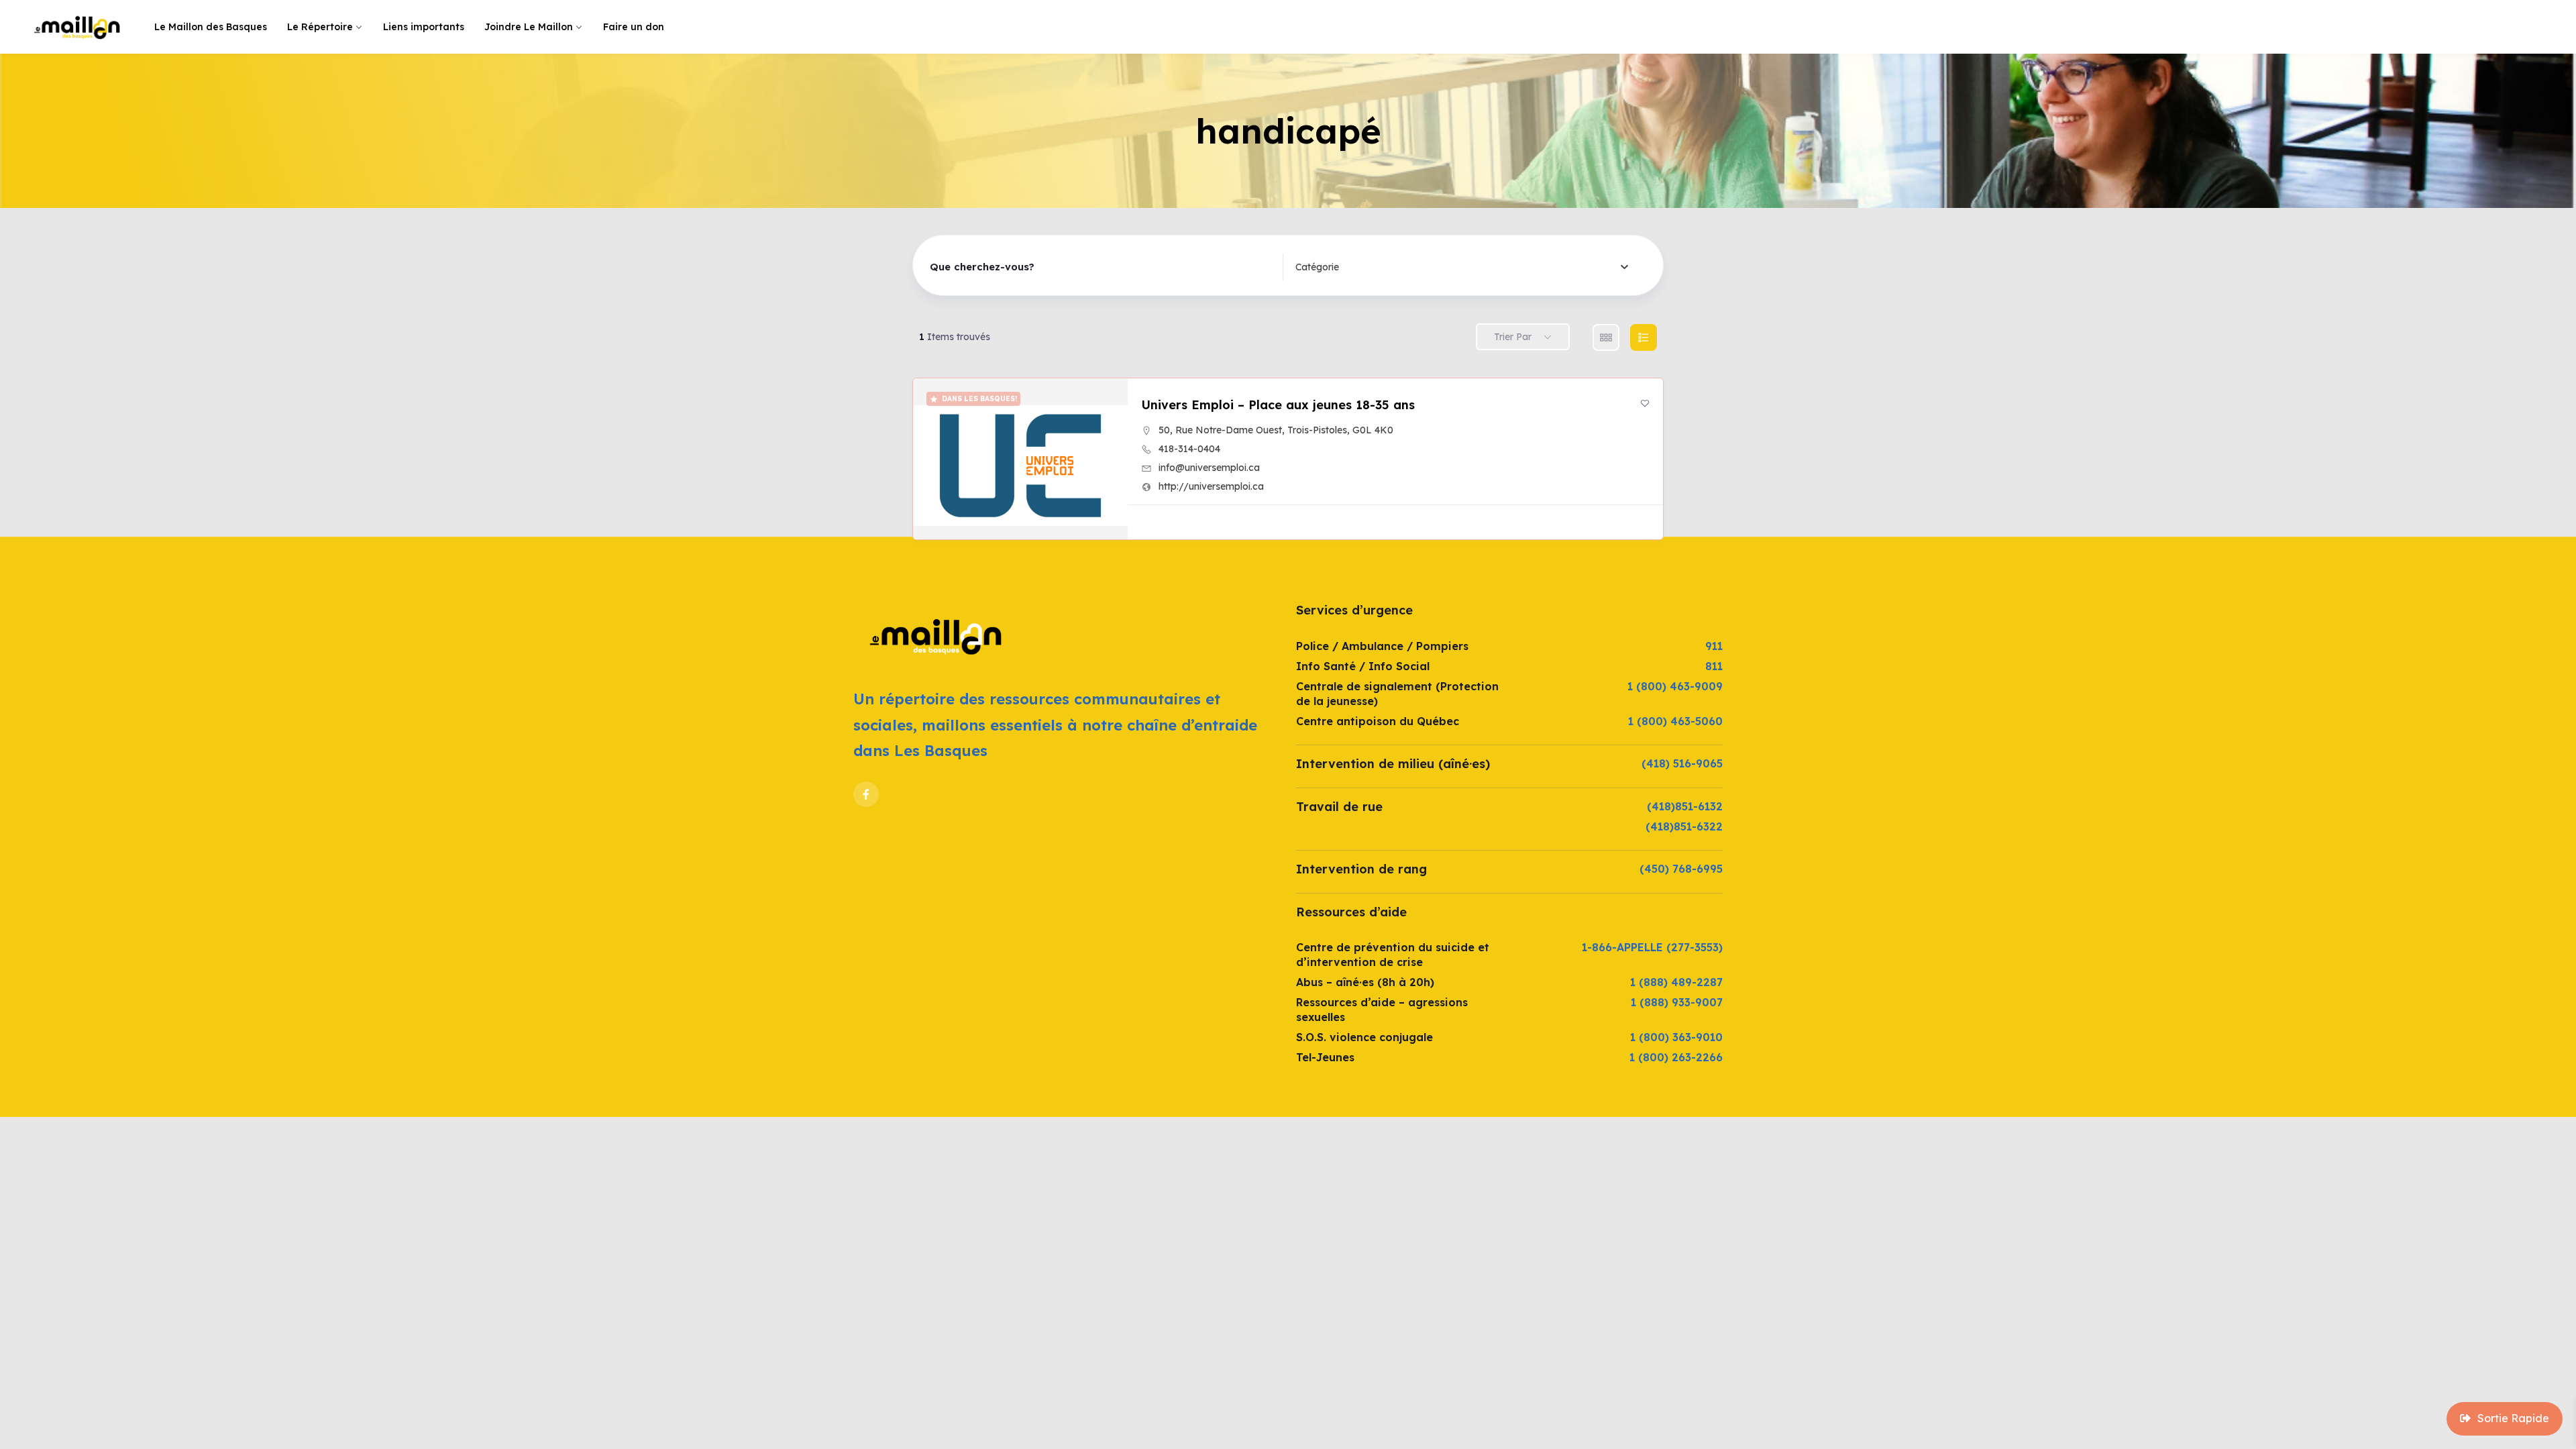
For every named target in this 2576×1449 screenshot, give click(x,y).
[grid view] (1606, 337)
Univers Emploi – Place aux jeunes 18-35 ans (1278, 405)
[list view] (1644, 337)
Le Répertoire (320, 27)
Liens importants (424, 27)
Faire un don (634, 27)
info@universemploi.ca (1209, 468)
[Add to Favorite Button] (1645, 403)
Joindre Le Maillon (529, 27)
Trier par (1513, 337)
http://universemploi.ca (1211, 486)
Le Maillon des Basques (211, 27)
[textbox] (1317, 267)
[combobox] (1462, 267)
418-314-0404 (1189, 449)
